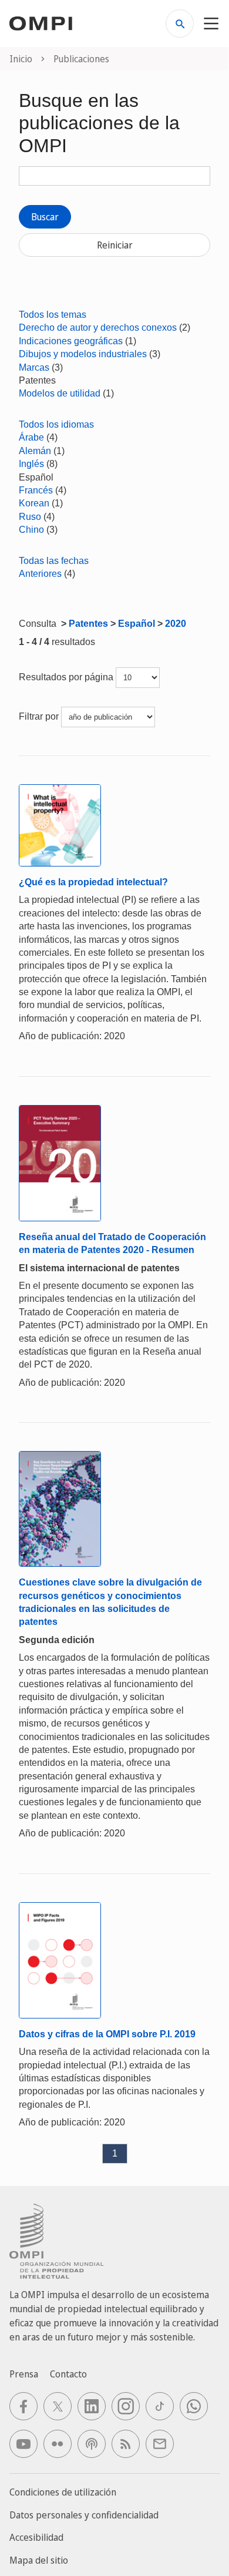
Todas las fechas (54, 561)
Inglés (31, 464)
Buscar (45, 217)
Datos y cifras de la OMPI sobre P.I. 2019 (107, 2034)
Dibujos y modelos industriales (83, 354)
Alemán (35, 451)
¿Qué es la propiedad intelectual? (93, 882)
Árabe (31, 437)
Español (137, 624)
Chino (31, 530)
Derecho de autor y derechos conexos (98, 328)
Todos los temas (53, 315)
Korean (34, 503)
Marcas (34, 367)
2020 (176, 624)
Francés (36, 490)
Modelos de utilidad (60, 393)
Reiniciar (115, 245)
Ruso (30, 517)
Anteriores (40, 574)
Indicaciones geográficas (71, 341)
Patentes (88, 624)
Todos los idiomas (56, 424)
